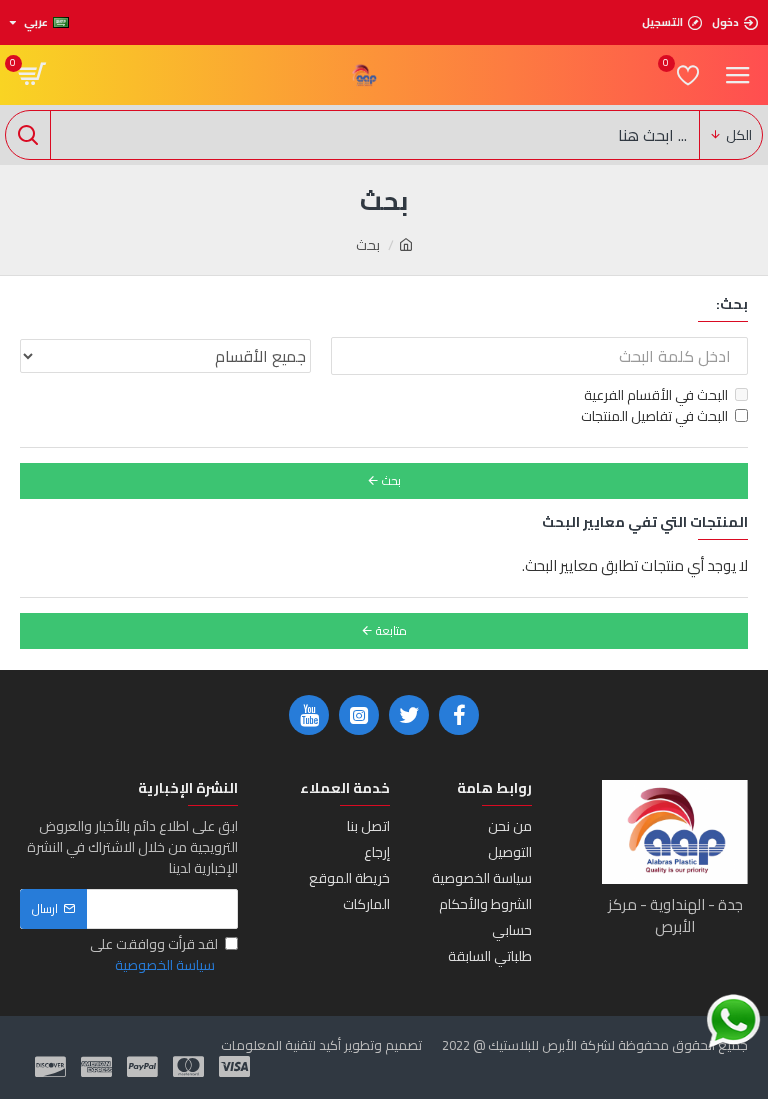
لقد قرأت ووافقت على (154, 955)
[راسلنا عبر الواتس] (733, 1021)
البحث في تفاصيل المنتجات (654, 416)
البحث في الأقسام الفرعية (656, 395)
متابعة (391, 630)
